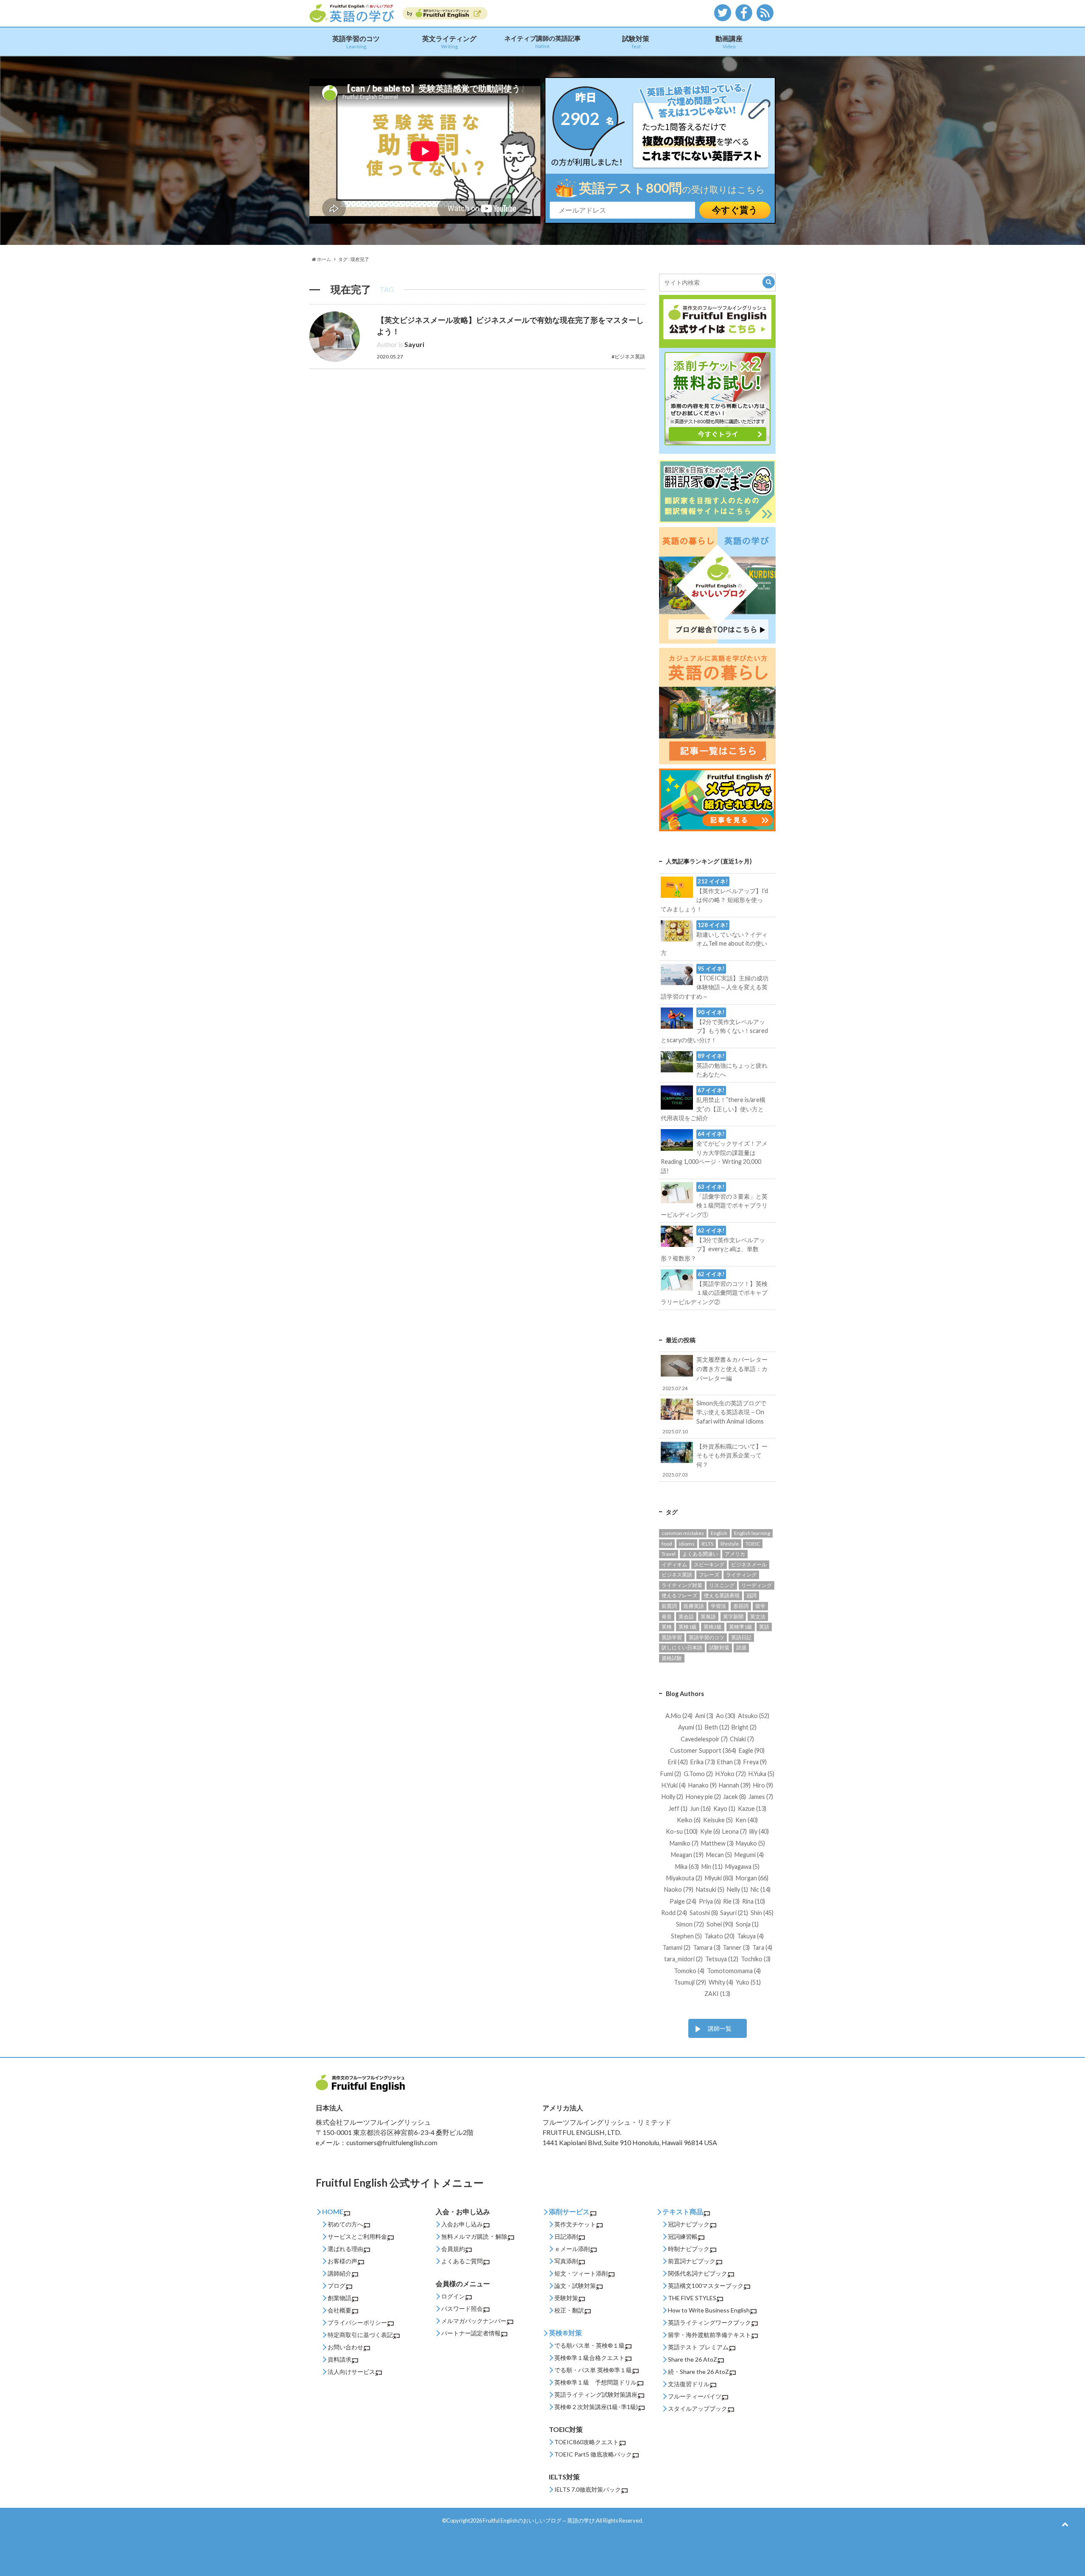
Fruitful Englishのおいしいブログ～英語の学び (539, 2520)
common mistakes (683, 1533)
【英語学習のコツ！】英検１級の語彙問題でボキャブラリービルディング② (714, 1288)
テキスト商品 (683, 2211)
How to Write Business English (709, 2310)
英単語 (708, 1617)
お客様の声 (342, 2261)
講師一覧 (720, 2028)
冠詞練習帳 (683, 2236)
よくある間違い (700, 1554)
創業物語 (339, 2298)
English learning (752, 1533)
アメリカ (735, 1554)
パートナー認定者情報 (471, 2333)
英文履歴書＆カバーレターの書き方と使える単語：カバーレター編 (715, 1373)
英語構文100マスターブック (706, 2286)
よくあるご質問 (462, 2261)
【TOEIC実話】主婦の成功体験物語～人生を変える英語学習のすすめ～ (714, 983)
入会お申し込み (462, 2224)
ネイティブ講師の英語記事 (542, 42)
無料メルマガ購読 (465, 2236)
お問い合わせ (345, 2347)
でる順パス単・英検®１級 (590, 2345)
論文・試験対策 (575, 2286)
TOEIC (753, 1544)
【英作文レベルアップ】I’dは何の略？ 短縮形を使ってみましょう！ (714, 895)
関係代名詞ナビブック (698, 2273)
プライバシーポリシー (357, 2322)
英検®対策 (565, 2333)
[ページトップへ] (1065, 2524)
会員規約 (453, 2249)
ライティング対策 (682, 1585)
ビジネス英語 (677, 1575)
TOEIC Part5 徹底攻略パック (593, 2454)
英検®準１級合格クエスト (590, 2358)
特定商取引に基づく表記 (360, 2335)
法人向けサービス (351, 2372)
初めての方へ (345, 2224)
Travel (669, 1554)
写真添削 (566, 2261)
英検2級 (713, 1627)
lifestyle (730, 1544)
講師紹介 (339, 2273)
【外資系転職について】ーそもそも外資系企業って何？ (715, 1460)
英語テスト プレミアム (698, 2347)
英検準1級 (741, 1627)
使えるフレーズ (679, 1595)
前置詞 (669, 1606)
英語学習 (672, 1637)
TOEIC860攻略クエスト (587, 2442)
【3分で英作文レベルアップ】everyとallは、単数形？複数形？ (713, 1244)
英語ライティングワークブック (709, 2322)
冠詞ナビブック (689, 2224)
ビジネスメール (749, 1564)
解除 (501, 2236)
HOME (333, 2211)
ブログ (337, 2286)
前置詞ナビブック (692, 2261)
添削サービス (569, 2211)
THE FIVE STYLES (692, 2298)
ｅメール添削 (572, 2249)
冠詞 (751, 1595)
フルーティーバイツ (695, 2396)
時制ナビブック (689, 2249)
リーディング (757, 1585)
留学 (760, 1606)
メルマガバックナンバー (474, 2321)
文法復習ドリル (689, 2384)
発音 (667, 1617)
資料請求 (339, 2359)
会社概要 (339, 2310)
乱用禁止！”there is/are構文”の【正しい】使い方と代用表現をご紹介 (713, 1104)
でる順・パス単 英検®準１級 (593, 2370)
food (667, 1544)
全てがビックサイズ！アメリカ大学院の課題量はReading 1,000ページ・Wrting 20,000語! (714, 1152)
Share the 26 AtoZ (693, 2359)
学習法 (718, 1606)
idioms (687, 1544)
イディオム (674, 1564)
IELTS (707, 1544)
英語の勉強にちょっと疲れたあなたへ (732, 1065)
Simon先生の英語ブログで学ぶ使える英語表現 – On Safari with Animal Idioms (714, 1417)
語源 (741, 1647)
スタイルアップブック (698, 2408)
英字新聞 (733, 1617)
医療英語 (694, 1606)
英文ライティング (449, 42)
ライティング (741, 1575)
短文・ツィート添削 (581, 2273)
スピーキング (709, 1564)
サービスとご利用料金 (357, 2236)
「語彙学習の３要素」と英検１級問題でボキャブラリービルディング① (714, 1201)
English (719, 1533)
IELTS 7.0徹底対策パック (588, 2489)
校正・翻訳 (569, 2310)
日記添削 (566, 2236)
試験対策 (636, 42)
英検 (667, 1627)
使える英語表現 (722, 1595)
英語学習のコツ (356, 42)
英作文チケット (575, 2224)
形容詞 (741, 1606)
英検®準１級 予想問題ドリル (595, 2382)
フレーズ (709, 1575)
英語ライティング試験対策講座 (596, 2394)
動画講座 (729, 42)
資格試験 (672, 1658)
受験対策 (566, 2298)
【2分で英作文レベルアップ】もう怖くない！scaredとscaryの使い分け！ (714, 1026)
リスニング (722, 1585)
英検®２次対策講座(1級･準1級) (596, 2407)
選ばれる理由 (345, 2249)
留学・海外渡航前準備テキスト (709, 2335)
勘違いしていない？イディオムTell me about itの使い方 (714, 939)
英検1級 (688, 1627)
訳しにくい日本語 (682, 1647)
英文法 (758, 1617)
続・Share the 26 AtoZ (698, 2372)
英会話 (686, 1617)
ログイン (453, 2296)
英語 (764, 1627)
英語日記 (741, 1637)
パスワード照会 (462, 2308)
